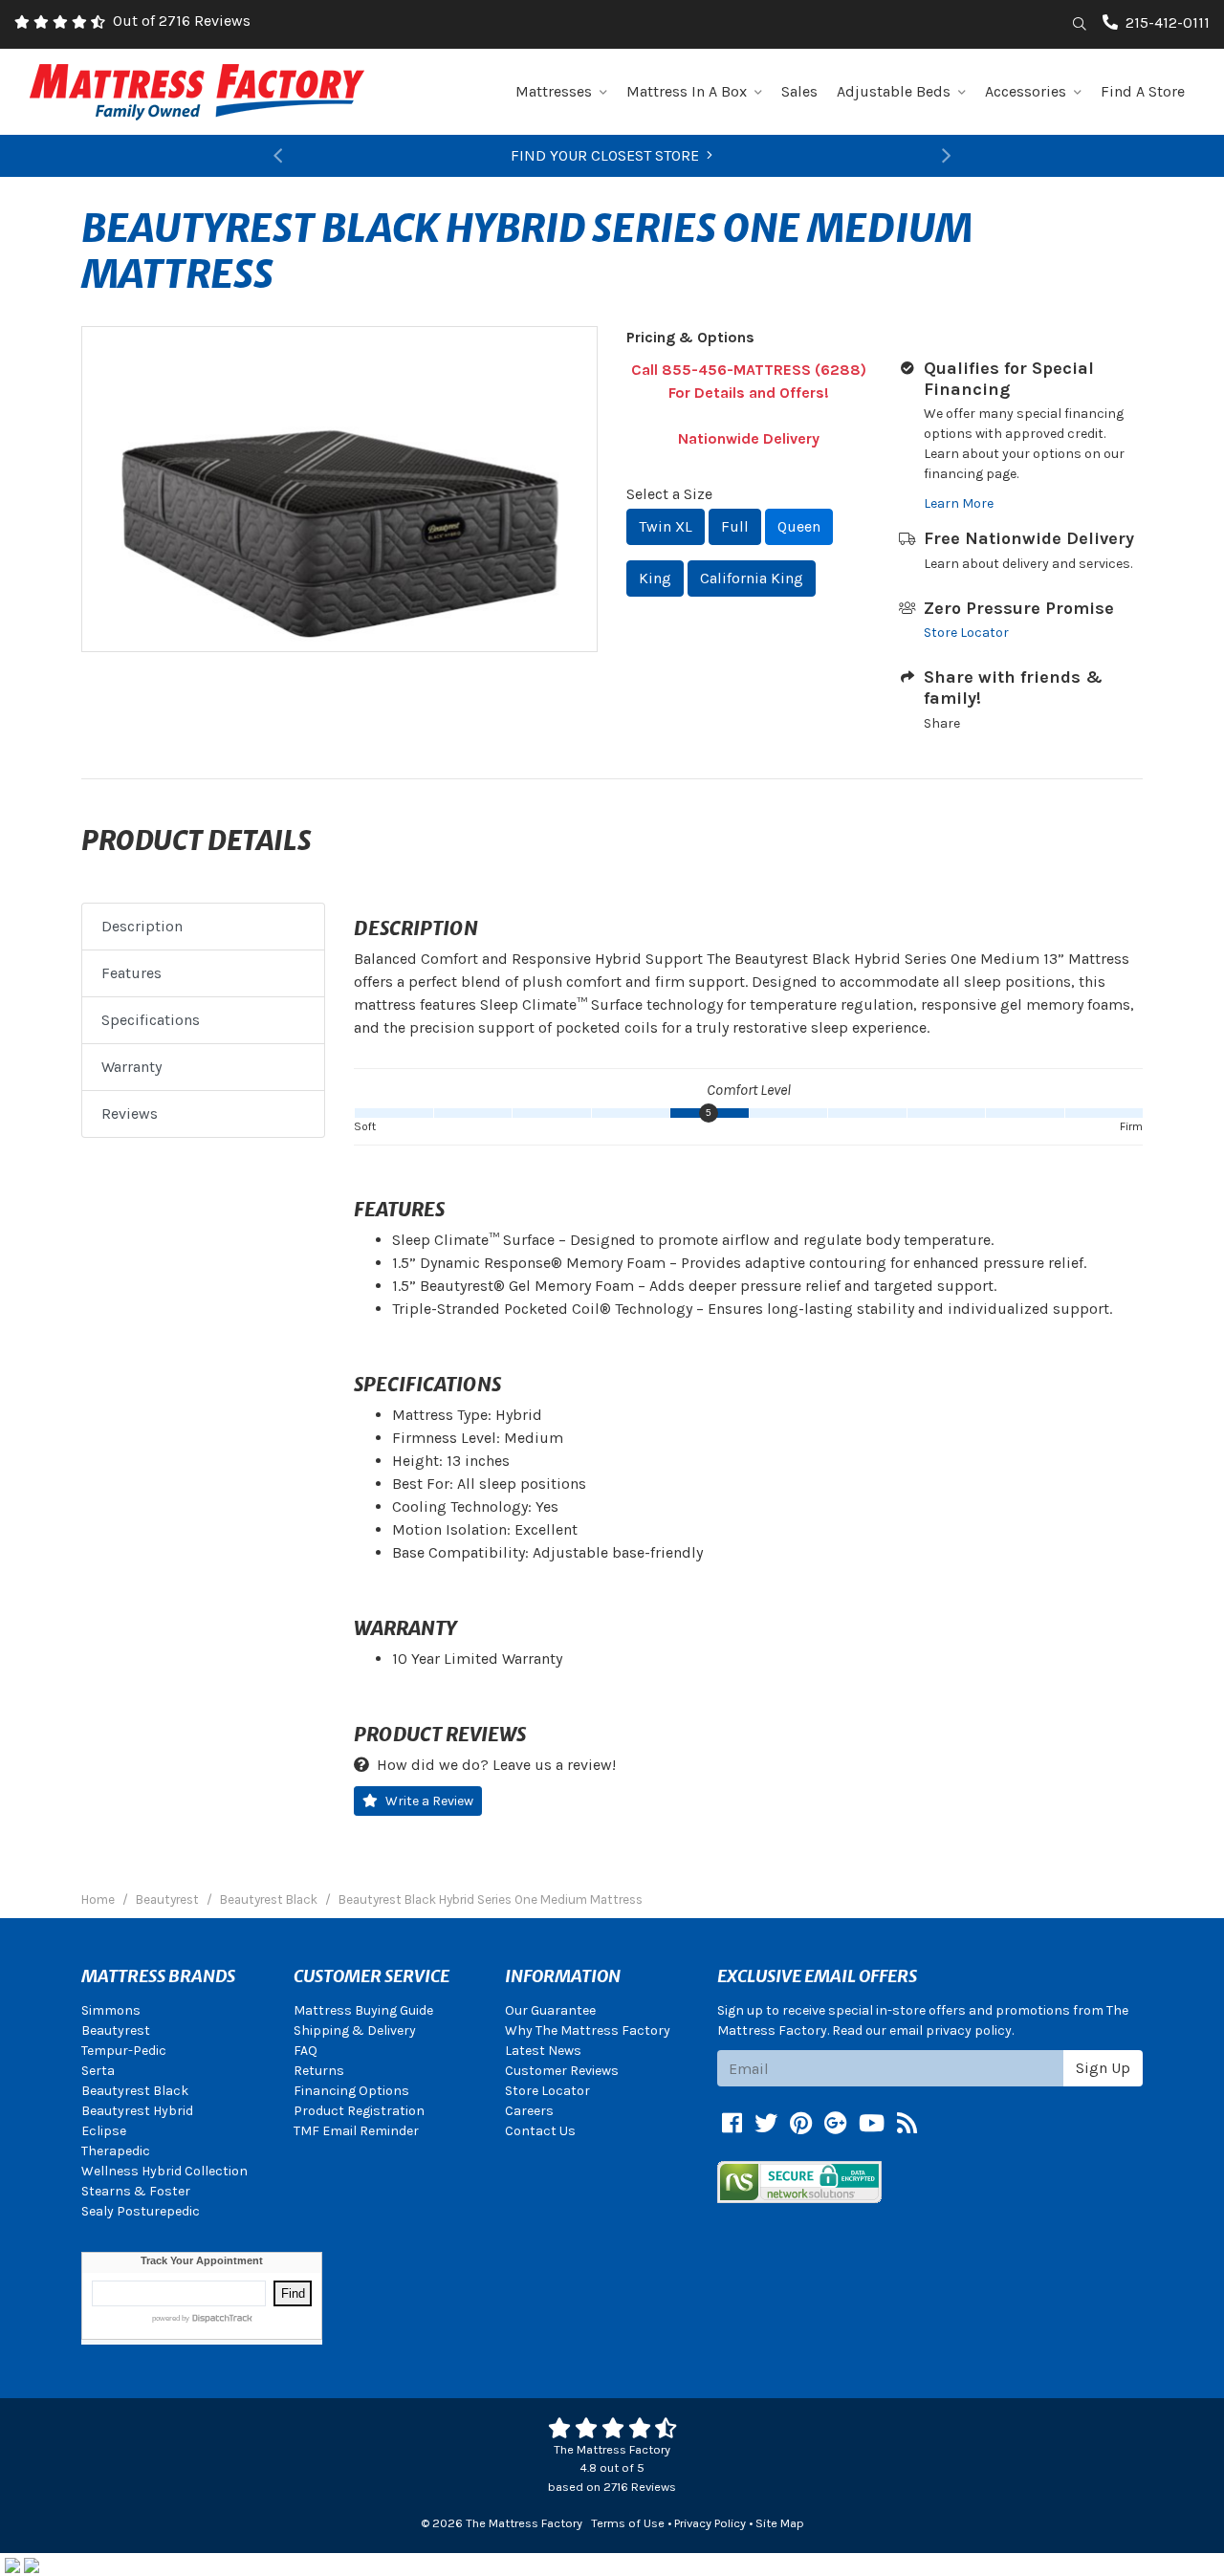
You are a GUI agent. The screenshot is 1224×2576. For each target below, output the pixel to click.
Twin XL (666, 526)
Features (131, 973)
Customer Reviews (562, 2071)
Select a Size (669, 494)
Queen (799, 526)
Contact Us (540, 2131)
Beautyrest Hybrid (137, 2111)
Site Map (780, 2523)
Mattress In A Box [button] (687, 91)
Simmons (111, 2010)
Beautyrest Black (135, 2091)
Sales (799, 91)
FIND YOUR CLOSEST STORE (605, 155)
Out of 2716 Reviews (182, 21)
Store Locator (966, 633)
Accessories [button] (1026, 91)
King (655, 578)
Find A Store (1143, 91)
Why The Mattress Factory (588, 2030)
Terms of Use (628, 2523)
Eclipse (104, 2131)
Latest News (543, 2051)
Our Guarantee (550, 2010)
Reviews (130, 1113)
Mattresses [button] (554, 91)
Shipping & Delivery (355, 2030)
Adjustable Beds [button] (894, 91)
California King (752, 578)
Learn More (959, 503)
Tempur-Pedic (124, 2051)
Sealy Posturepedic (141, 2211)
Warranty (131, 1067)
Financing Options (351, 2091)
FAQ (306, 2051)
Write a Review (429, 1801)
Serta (98, 2071)
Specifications (151, 1020)
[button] (277, 156)
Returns (319, 2071)
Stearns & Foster (136, 2191)
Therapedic (116, 2151)
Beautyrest (116, 2030)
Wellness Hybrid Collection (164, 2171)
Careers (529, 2111)
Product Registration (359, 2111)
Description (142, 926)
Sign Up (1103, 2068)
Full (735, 526)
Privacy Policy (710, 2523)
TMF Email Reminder (356, 2131)
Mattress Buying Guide (363, 2010)
